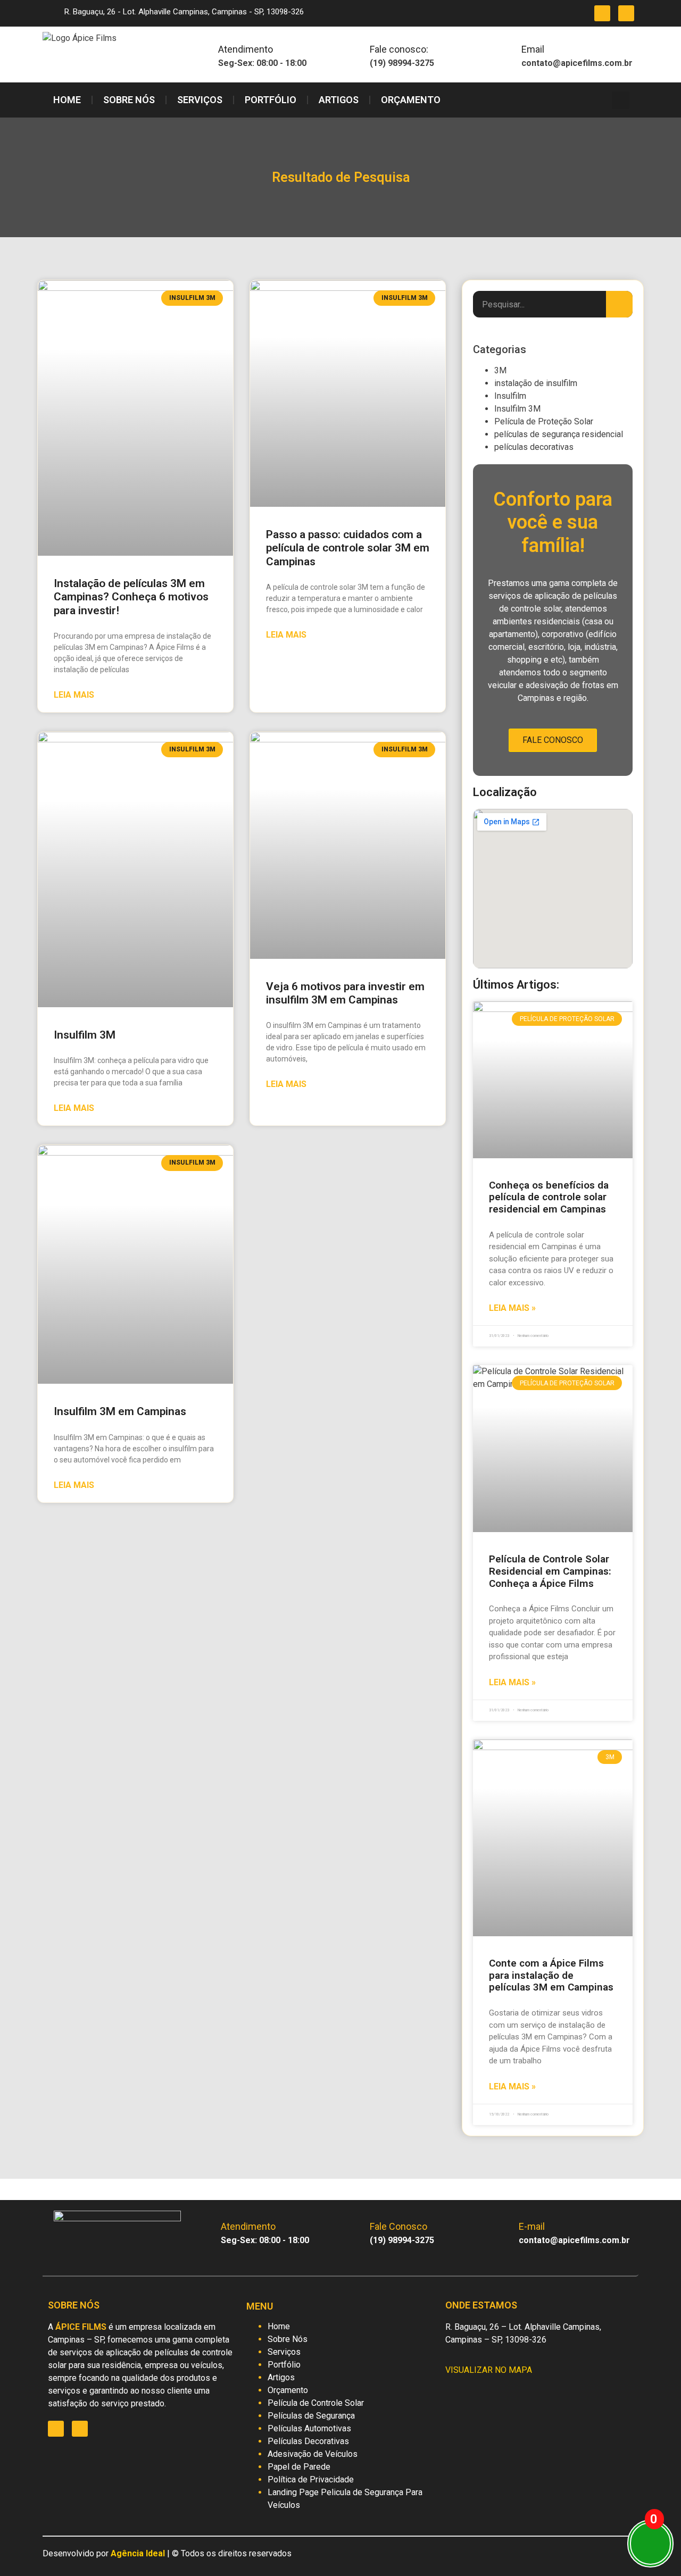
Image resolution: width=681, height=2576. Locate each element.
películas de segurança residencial (559, 434)
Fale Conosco (553, 740)
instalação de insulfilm (536, 383)
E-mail (532, 2226)
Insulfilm (510, 396)
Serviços (200, 100)
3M (500, 370)
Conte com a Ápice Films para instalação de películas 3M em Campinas (551, 1975)
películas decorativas (534, 447)
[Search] (619, 304)
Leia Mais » (512, 1308)
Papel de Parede (299, 2467)
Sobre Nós (129, 100)
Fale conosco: (399, 49)
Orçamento (411, 100)
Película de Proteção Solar (544, 421)
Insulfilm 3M (85, 1035)
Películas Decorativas (308, 2441)
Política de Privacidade (311, 2479)
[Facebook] (626, 13)
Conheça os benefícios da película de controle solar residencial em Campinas (549, 1197)
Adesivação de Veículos (313, 2454)
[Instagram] (602, 13)
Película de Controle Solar (316, 2403)
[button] (621, 100)
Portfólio (271, 100)
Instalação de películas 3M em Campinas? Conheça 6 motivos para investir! (131, 597)
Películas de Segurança (311, 2416)
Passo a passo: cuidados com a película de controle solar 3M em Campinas (348, 548)
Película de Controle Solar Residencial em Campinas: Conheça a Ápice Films (550, 1571)
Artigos (339, 100)
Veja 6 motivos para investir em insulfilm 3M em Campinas (345, 993)
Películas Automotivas (309, 2428)
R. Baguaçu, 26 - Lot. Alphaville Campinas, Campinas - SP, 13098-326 (184, 12)
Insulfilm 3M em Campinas (120, 1411)
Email (533, 49)
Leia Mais (74, 695)
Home (67, 100)
